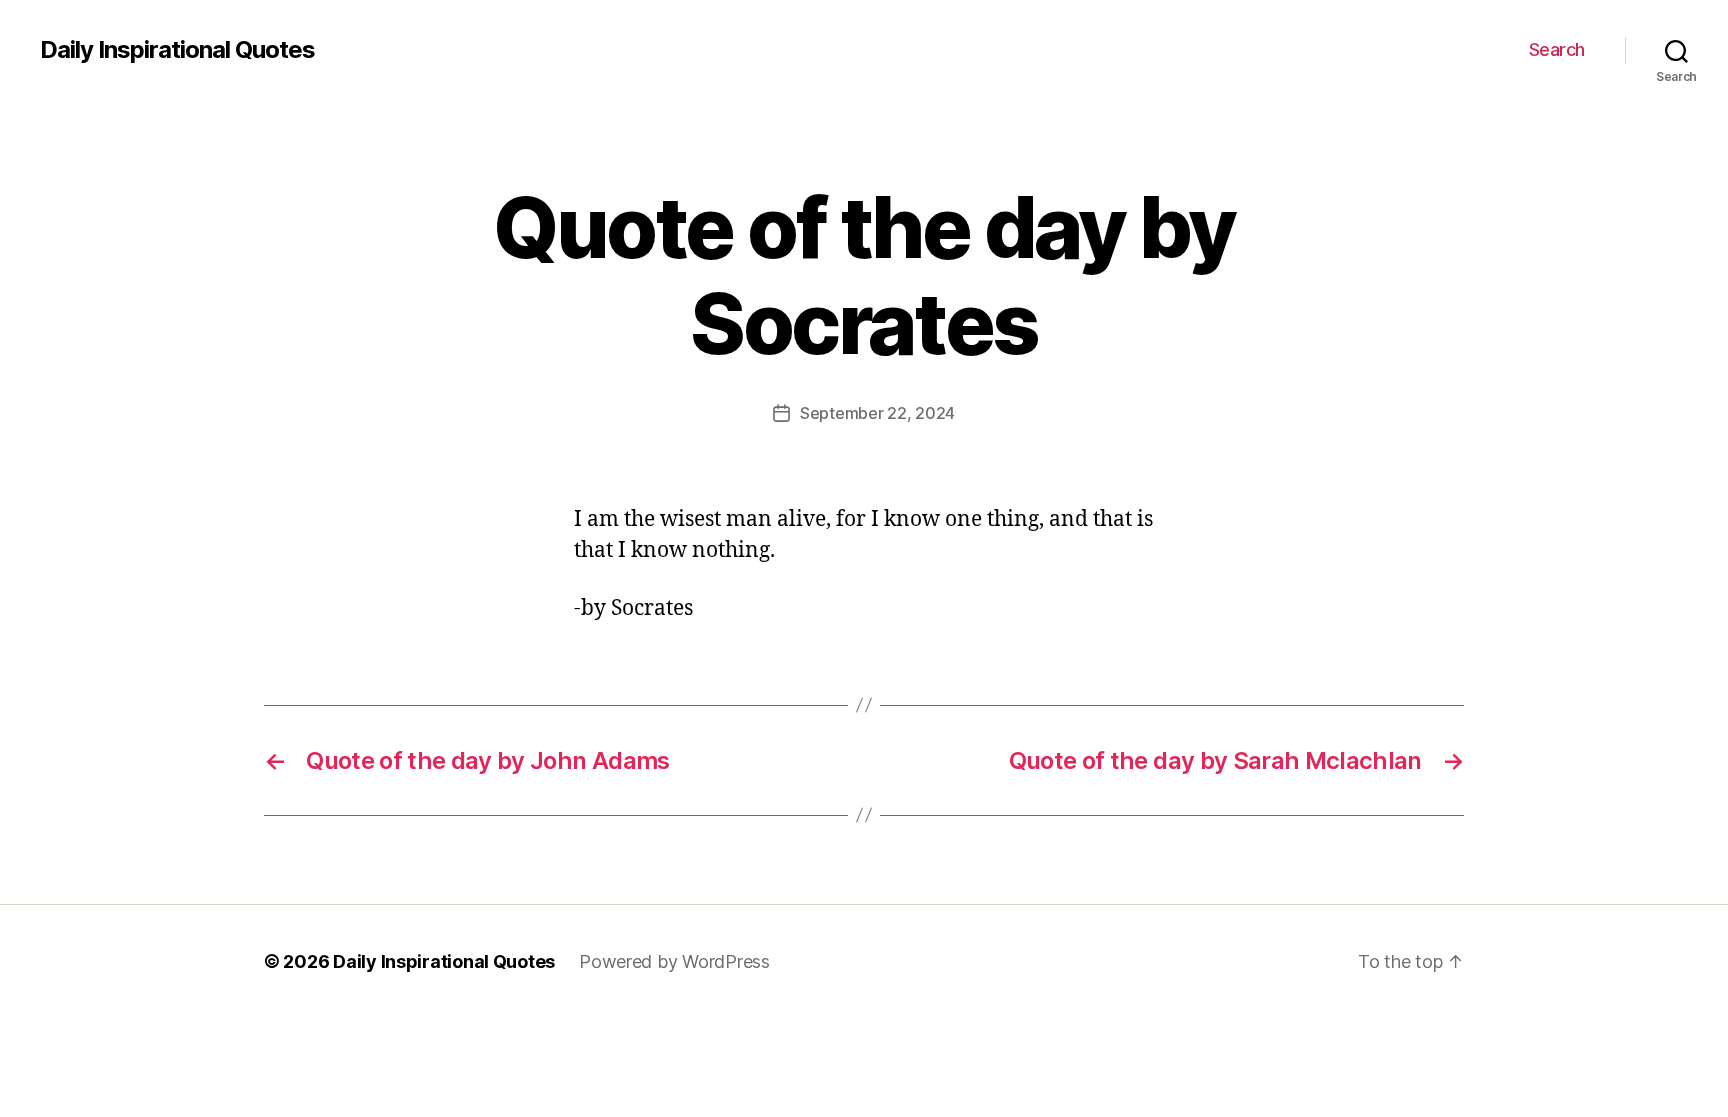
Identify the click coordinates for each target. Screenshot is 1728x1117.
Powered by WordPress (674, 961)
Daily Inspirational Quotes (177, 50)
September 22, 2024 (877, 413)
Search (1557, 49)
